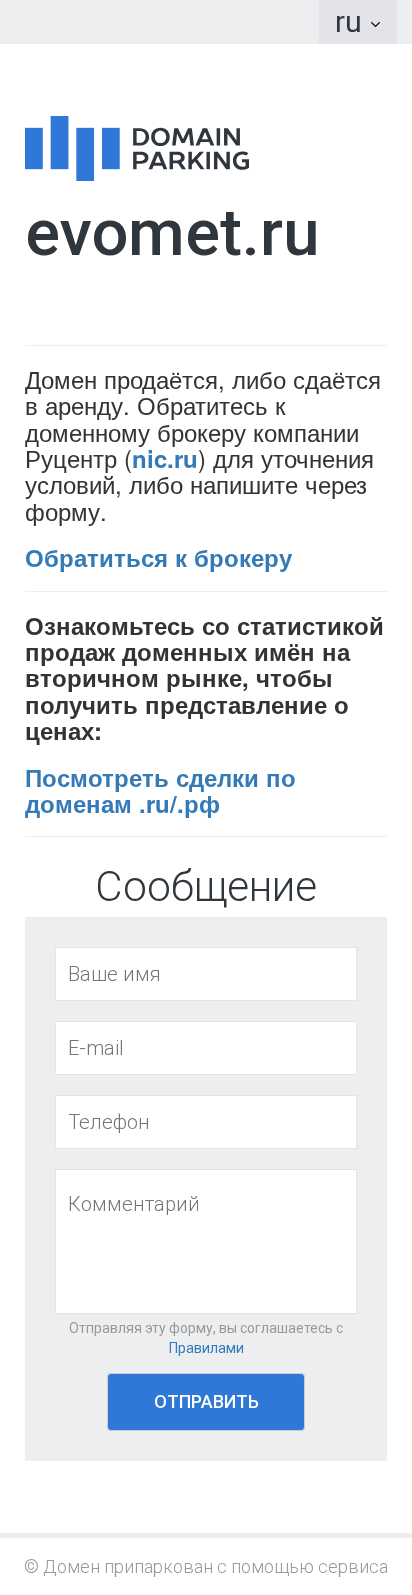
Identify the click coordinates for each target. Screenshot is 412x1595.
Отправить (206, 1401)
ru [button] (352, 21)
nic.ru (165, 458)
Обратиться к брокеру (158, 557)
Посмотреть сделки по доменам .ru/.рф (160, 790)
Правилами (206, 1348)
